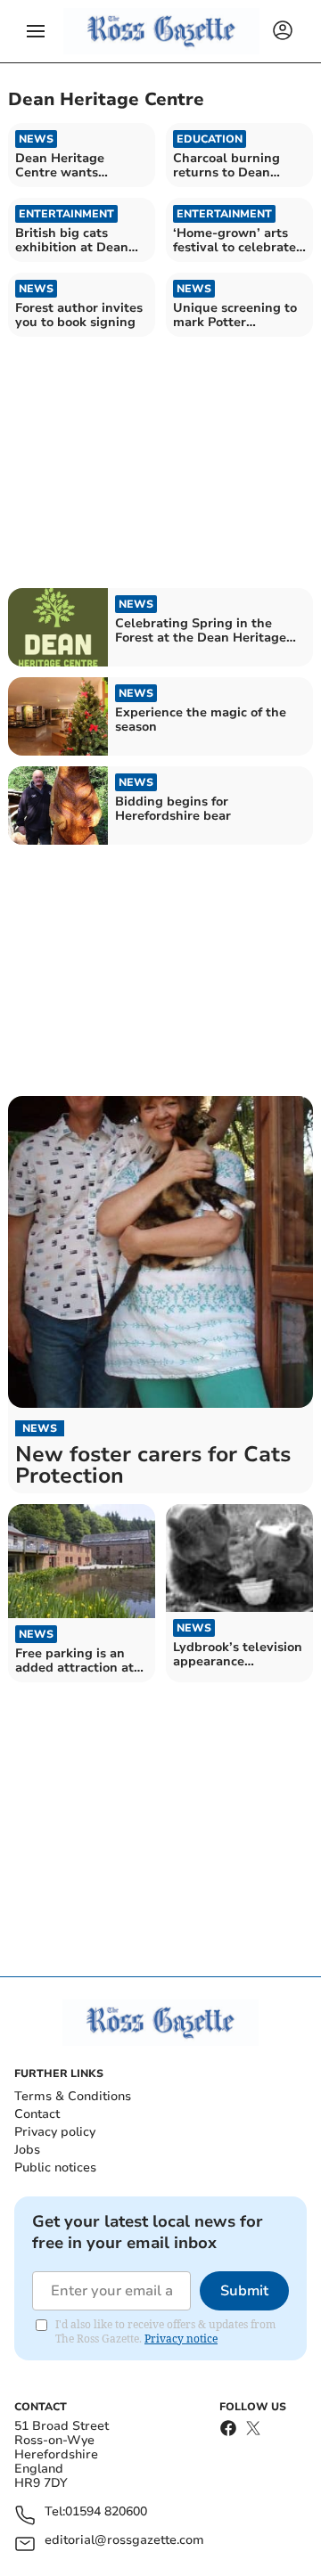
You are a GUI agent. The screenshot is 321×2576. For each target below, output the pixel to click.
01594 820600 (106, 2512)
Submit (244, 2291)
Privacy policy (55, 2132)
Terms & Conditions (73, 2096)
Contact (37, 2114)
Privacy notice (181, 2339)
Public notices (55, 2167)
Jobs (27, 2150)
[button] (36, 31)
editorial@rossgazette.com (124, 2541)
